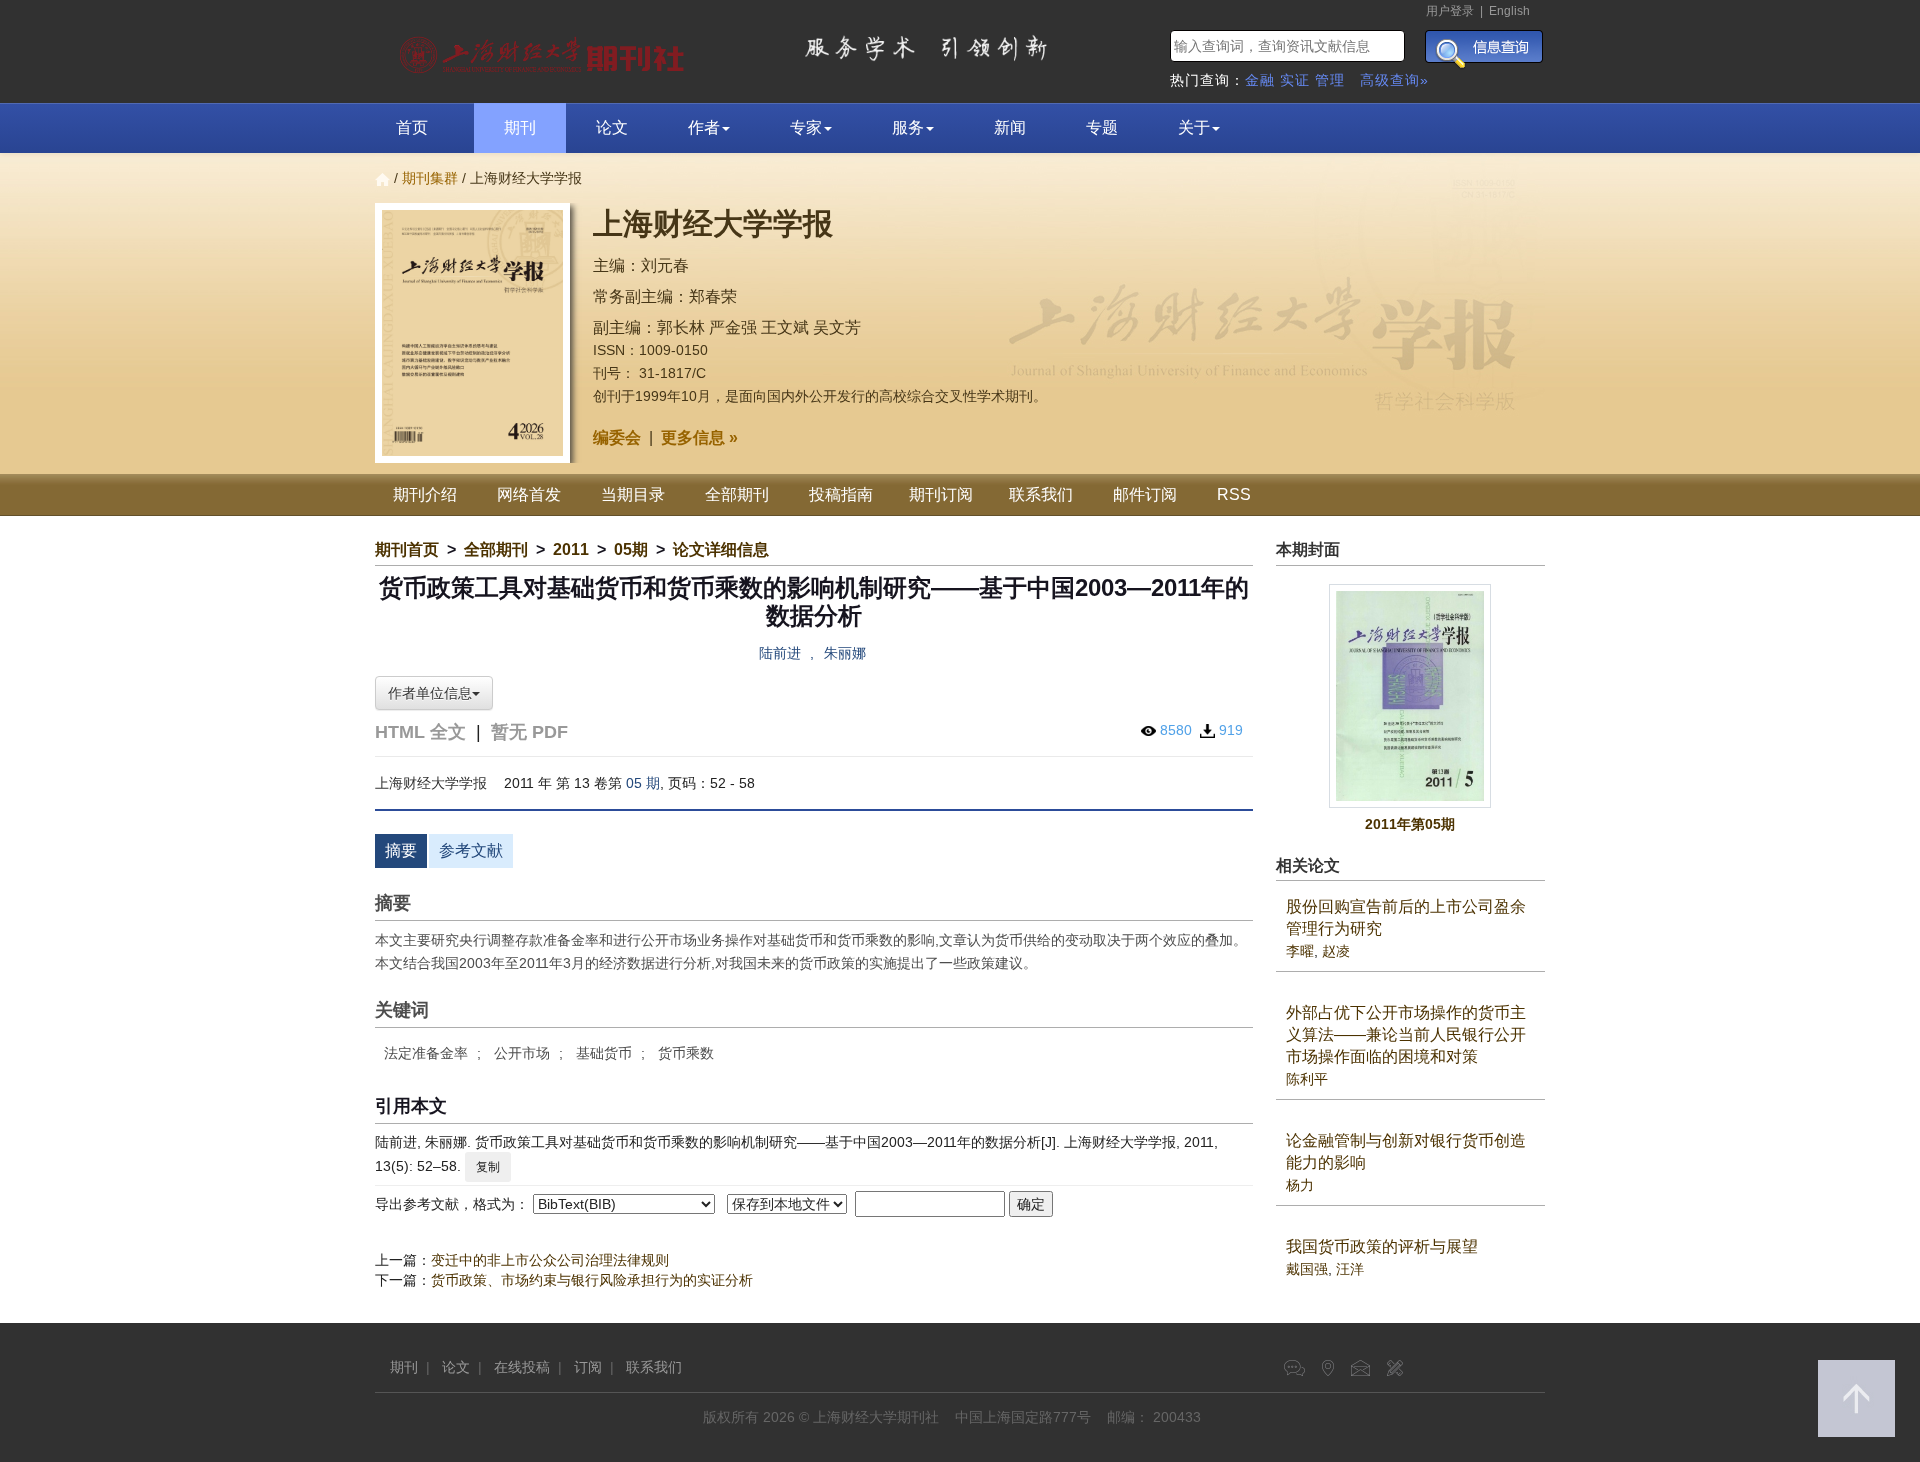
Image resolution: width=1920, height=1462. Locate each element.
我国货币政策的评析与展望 (1382, 1246)
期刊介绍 (425, 494)
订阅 (588, 1367)
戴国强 (1307, 1269)
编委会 (617, 437)
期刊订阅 (941, 494)
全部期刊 (737, 494)
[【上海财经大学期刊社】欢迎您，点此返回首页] (544, 50)
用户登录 (1450, 11)
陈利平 (1307, 1079)
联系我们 (1041, 494)
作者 (704, 127)
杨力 (1300, 1185)
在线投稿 (522, 1367)
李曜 (1300, 951)
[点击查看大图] (1411, 696)
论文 (612, 127)
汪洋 (1350, 1269)
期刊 (520, 127)
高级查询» (1394, 80)
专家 (806, 127)
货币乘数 (686, 1053)
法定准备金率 (426, 1053)
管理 (1330, 80)
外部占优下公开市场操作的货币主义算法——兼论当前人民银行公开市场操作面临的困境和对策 (1406, 1034)
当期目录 (633, 494)
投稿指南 (841, 494)
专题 (1102, 127)
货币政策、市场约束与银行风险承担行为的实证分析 (592, 1280)
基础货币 (604, 1053)
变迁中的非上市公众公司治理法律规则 (550, 1260)
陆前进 (780, 653)
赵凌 (1336, 951)
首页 (412, 127)
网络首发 (529, 494)
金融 (1260, 80)
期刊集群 (430, 178)
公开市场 (522, 1053)
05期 (631, 549)
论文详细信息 (721, 549)
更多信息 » (699, 437)
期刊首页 (407, 549)
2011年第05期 (1410, 824)
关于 (1194, 127)
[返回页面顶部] (1856, 1398)
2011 (571, 549)
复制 (488, 1167)
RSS (1234, 494)
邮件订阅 (1145, 494)
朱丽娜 (845, 653)
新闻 (1010, 127)
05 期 (643, 783)
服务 (908, 127)
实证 (1295, 80)
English (1509, 11)
